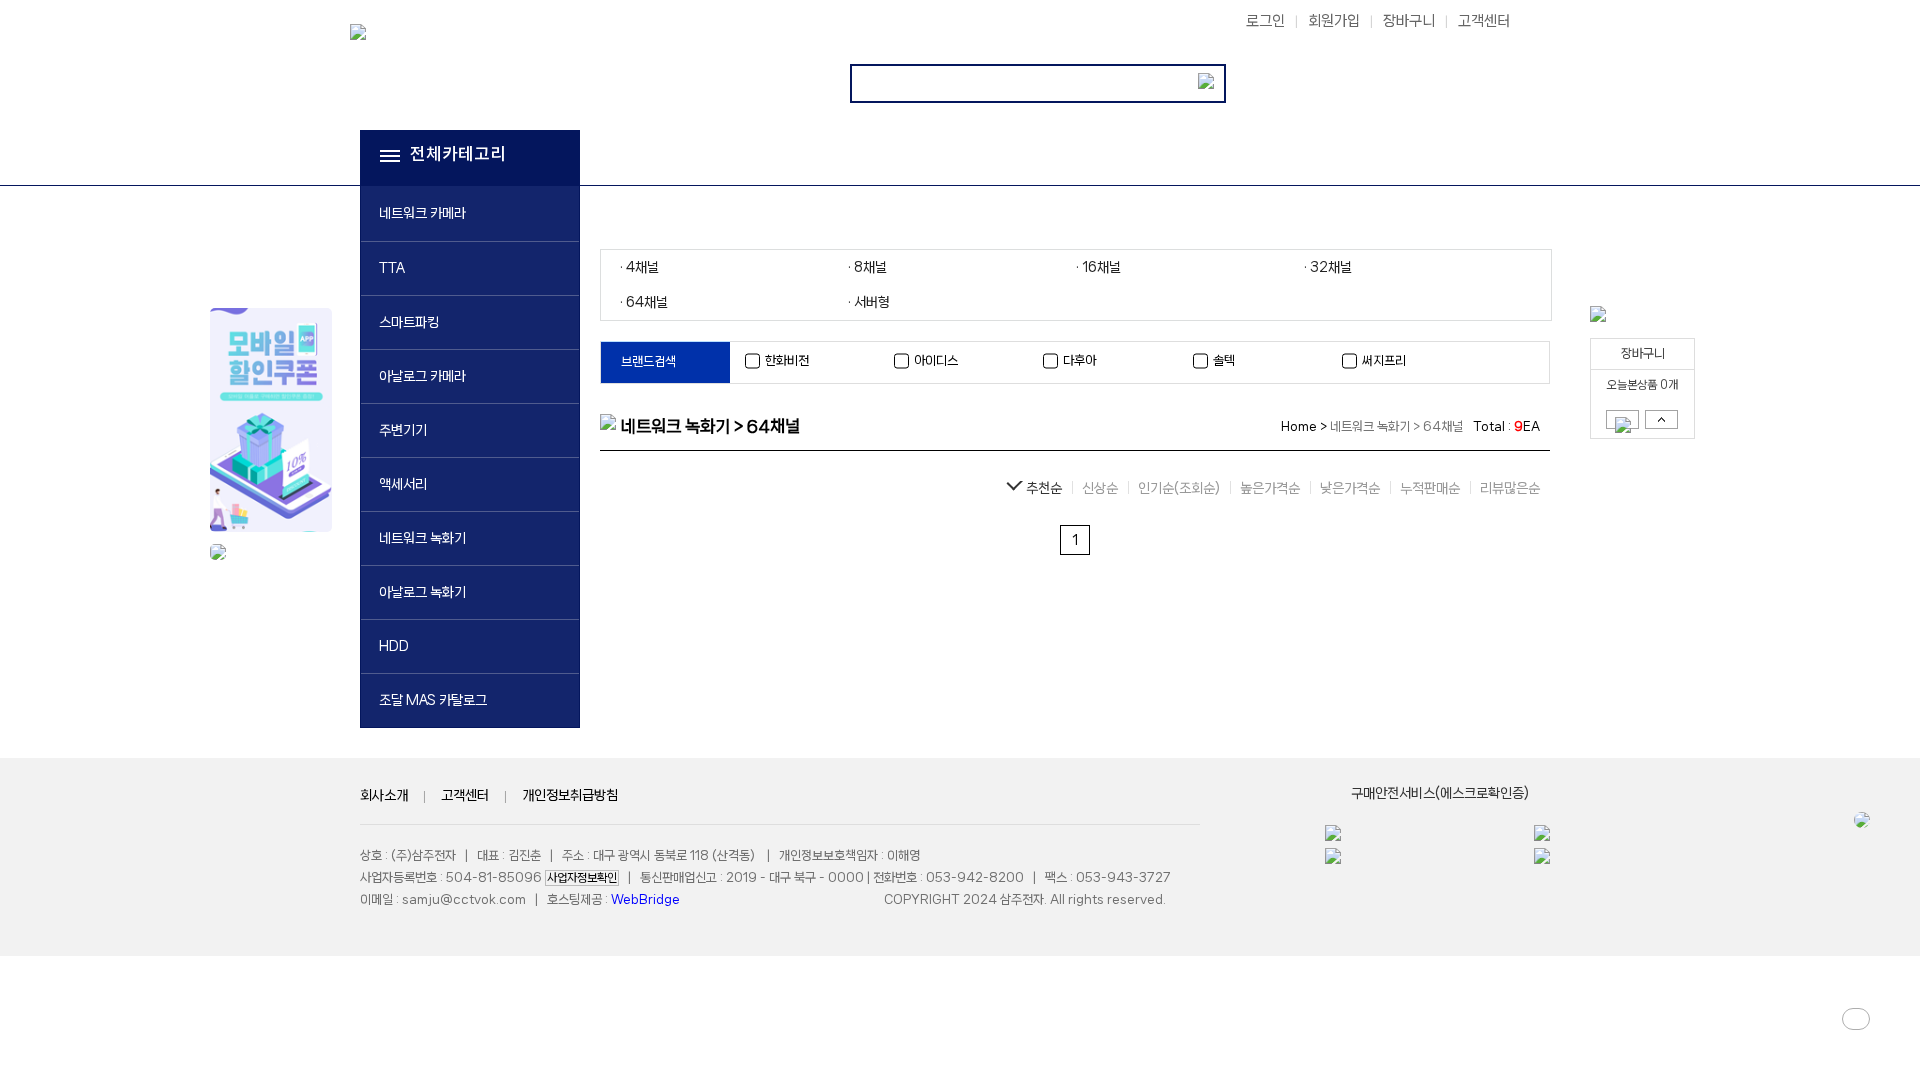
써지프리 (1384, 360)
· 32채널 (1328, 267)
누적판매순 (1430, 488)
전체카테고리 (458, 155)
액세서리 (403, 484)
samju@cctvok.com (464, 899)
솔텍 (1224, 360)
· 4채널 (639, 267)
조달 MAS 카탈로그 (433, 700)
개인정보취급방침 (570, 795)
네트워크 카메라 (422, 213)
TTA (392, 268)
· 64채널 (644, 302)
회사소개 (384, 795)
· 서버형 (869, 302)
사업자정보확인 (582, 878)
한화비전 (787, 360)
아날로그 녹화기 (422, 592)
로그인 (1265, 21)
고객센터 (1484, 21)
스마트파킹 (409, 322)
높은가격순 (1270, 488)
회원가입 (1334, 21)
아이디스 (936, 360)
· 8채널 (867, 267)
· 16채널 (1098, 267)
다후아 (1079, 360)
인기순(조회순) (1179, 488)
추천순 (1044, 488)
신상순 (1100, 488)
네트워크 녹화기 (422, 538)
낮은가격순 (1350, 488)
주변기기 (403, 430)
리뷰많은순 (1510, 488)
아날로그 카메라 (422, 376)
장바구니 (1409, 21)
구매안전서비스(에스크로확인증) (1440, 793)
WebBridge (645, 899)
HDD (394, 646)
